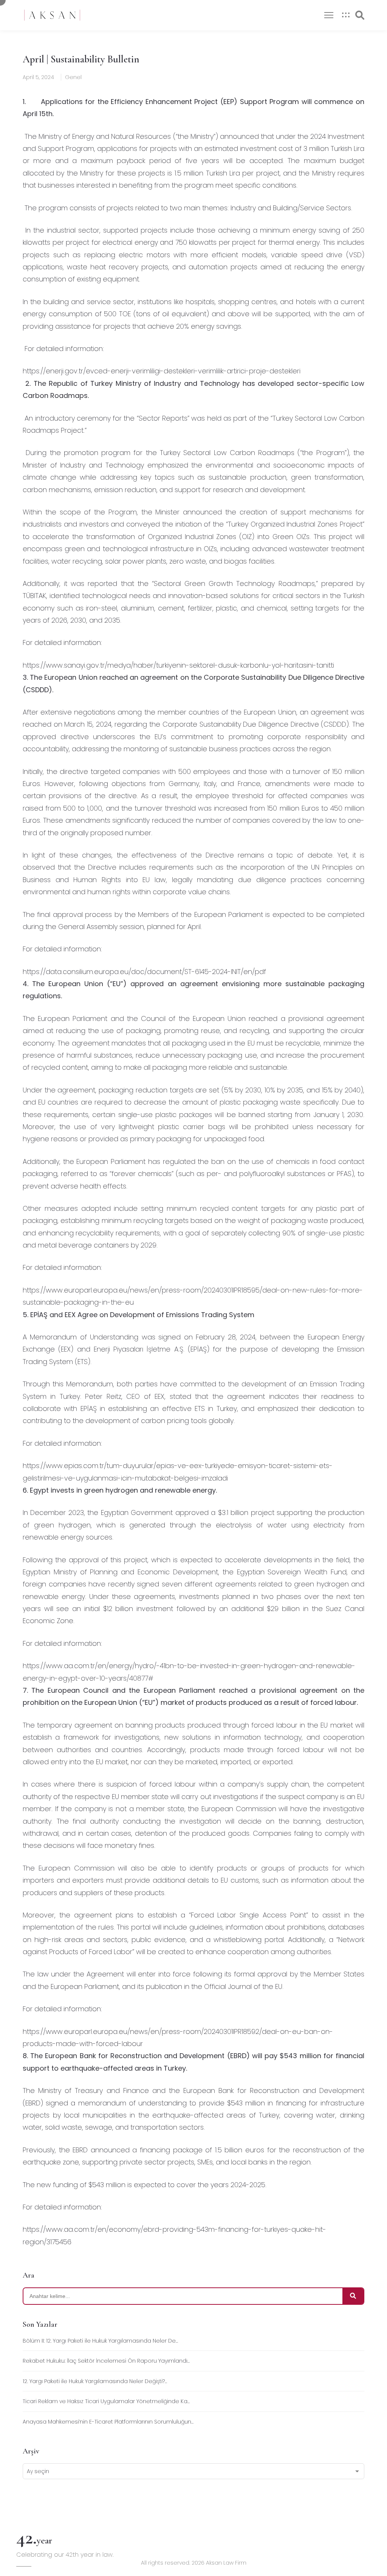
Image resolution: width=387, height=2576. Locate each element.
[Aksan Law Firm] (52, 15)
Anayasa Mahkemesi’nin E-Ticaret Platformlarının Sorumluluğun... (108, 2422)
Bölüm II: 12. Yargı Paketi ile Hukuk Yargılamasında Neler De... (100, 2341)
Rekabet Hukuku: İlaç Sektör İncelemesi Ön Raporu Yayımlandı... (106, 2361)
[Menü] (329, 15)
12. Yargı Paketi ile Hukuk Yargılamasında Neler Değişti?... (95, 2381)
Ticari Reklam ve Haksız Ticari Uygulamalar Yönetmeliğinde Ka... (106, 2401)
